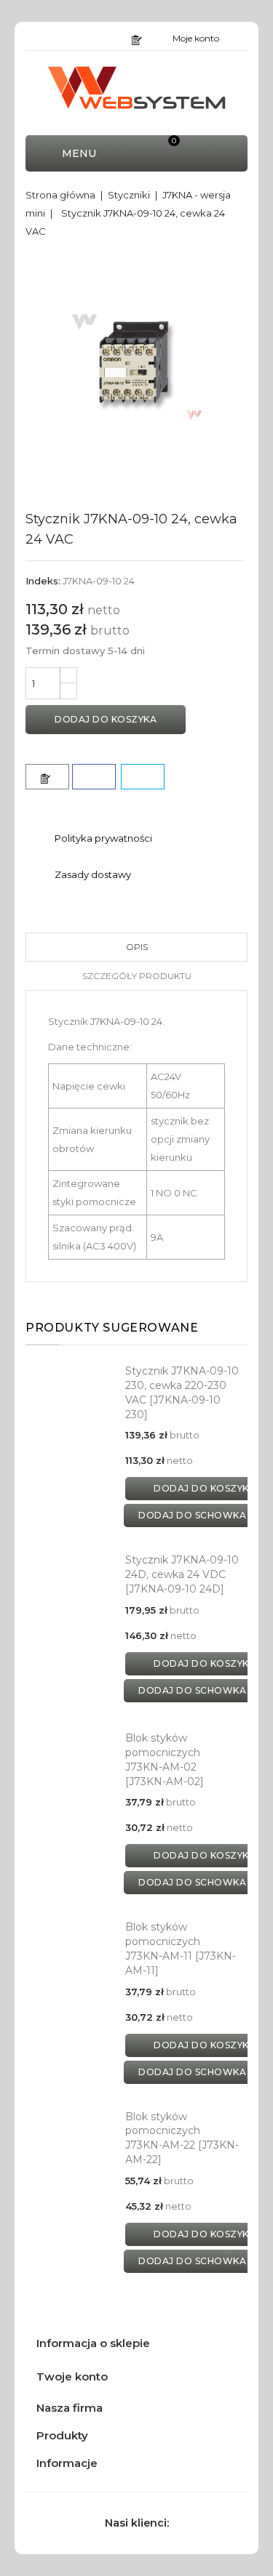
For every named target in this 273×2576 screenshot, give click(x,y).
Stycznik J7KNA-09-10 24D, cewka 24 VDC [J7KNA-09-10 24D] (182, 1574)
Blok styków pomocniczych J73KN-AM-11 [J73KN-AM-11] (181, 1948)
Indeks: (43, 581)
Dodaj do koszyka (106, 719)
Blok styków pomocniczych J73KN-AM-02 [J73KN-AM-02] (165, 1759)
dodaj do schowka (192, 1515)
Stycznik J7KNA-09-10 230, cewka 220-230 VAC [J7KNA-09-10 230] (182, 1392)
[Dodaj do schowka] (47, 777)
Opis (137, 947)
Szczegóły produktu (137, 976)
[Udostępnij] (94, 777)
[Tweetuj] (143, 777)
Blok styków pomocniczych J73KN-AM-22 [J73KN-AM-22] (182, 2138)
